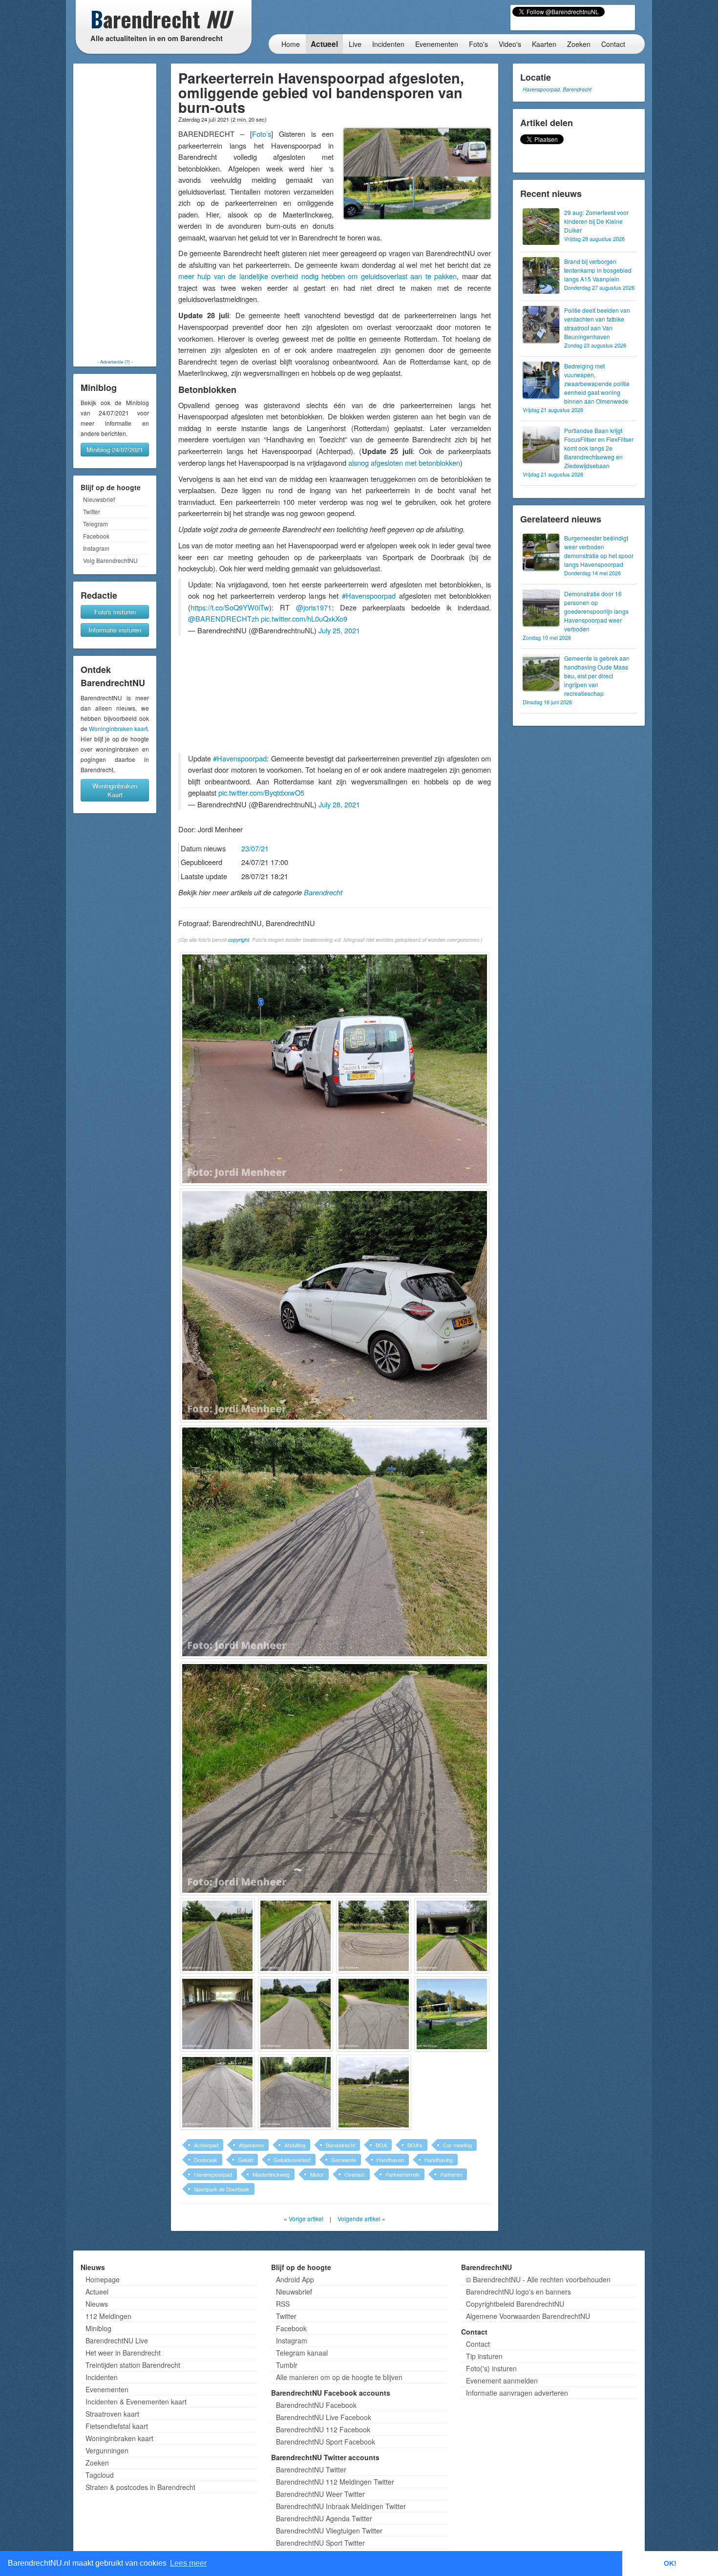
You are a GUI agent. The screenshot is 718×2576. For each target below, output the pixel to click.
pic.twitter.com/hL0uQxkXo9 (304, 618)
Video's (510, 44)
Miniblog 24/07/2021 (115, 449)
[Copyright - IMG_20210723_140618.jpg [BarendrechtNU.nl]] (296, 2014)
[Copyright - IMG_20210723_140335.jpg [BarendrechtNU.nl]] (296, 1936)
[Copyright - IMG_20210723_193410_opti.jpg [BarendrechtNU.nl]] (452, 2014)
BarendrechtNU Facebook (316, 2405)
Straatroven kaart (112, 2414)
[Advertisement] (115, 211)
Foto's (478, 44)
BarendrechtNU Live (117, 2340)
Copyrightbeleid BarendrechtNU (515, 2304)
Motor (317, 2174)
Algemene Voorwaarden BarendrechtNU (528, 2316)
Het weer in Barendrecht (123, 2353)
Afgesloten (251, 2145)
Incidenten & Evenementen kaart (136, 2402)
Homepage (103, 2279)
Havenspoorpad (213, 2174)
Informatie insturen (115, 630)
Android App (295, 2279)
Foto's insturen (115, 612)
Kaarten (544, 44)
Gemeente (344, 2160)
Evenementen (437, 44)
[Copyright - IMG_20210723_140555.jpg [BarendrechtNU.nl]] (452, 1936)
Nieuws (97, 2304)
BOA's (415, 2145)
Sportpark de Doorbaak (222, 2189)
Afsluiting (295, 2145)
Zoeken (579, 44)
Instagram (96, 548)
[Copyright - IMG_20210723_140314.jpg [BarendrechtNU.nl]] (335, 1778)
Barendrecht (323, 892)
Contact (613, 44)
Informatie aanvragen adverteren (517, 2393)
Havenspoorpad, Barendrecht (557, 89)
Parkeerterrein (402, 2174)
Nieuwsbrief (99, 499)
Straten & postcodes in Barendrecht (140, 2487)
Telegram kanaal (302, 2353)
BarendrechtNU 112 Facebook (323, 2429)
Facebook (96, 536)
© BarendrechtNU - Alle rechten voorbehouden (538, 2279)
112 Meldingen (108, 2316)
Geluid (245, 2160)
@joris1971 (314, 607)
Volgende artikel (359, 2219)
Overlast (355, 2174)
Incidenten (388, 44)
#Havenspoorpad (369, 595)
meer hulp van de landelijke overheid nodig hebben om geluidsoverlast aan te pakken (317, 276)
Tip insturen (484, 2356)
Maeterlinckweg (271, 2174)
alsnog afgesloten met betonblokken (404, 463)
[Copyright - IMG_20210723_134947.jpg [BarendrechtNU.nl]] (335, 1305)
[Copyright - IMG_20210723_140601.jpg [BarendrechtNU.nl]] (217, 2014)
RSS (283, 2304)
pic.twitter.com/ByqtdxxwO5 (261, 792)
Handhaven (390, 2160)
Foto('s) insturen (491, 2368)
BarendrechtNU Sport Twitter (320, 2543)
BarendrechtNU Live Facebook (324, 2417)
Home (291, 44)
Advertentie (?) (115, 362)
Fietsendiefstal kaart (117, 2426)
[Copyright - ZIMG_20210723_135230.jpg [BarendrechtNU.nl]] (374, 2092)
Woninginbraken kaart (118, 728)
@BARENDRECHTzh (223, 618)
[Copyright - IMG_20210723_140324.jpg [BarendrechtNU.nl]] (217, 1936)
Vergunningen (107, 2450)
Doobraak (206, 2160)
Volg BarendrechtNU (110, 560)
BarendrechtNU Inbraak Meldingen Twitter (341, 2506)
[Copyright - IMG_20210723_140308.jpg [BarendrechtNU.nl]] (335, 1542)
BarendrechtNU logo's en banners (518, 2292)
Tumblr (287, 2365)
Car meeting (457, 2145)
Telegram (95, 524)
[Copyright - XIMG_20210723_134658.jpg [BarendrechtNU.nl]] (296, 2092)
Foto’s (262, 134)
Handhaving (439, 2160)
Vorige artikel (306, 2219)
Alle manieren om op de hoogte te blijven (339, 2377)
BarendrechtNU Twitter (311, 2469)
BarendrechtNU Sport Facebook (326, 2442)
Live (355, 44)
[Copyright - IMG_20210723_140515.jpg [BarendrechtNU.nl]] (374, 1936)
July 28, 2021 (339, 804)
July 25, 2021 (339, 630)
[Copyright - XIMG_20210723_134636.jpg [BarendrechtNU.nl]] (217, 2092)
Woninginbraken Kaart (115, 790)
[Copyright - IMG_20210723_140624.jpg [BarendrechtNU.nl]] (374, 2014)
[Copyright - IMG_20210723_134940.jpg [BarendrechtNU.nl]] (335, 1069)
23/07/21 (255, 848)
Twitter (92, 511)
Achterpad (206, 2145)
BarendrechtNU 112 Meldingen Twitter (335, 2482)
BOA (381, 2145)
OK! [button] (670, 2563)
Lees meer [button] (188, 2563)
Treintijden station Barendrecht (133, 2365)
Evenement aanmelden (502, 2381)
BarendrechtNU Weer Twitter (320, 2494)
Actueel (324, 44)
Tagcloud (100, 2475)
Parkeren (451, 2174)
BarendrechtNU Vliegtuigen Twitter (329, 2531)
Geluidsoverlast (292, 2160)
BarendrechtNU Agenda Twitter (324, 2518)
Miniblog (98, 2328)
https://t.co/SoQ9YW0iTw (230, 607)
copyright (239, 940)
